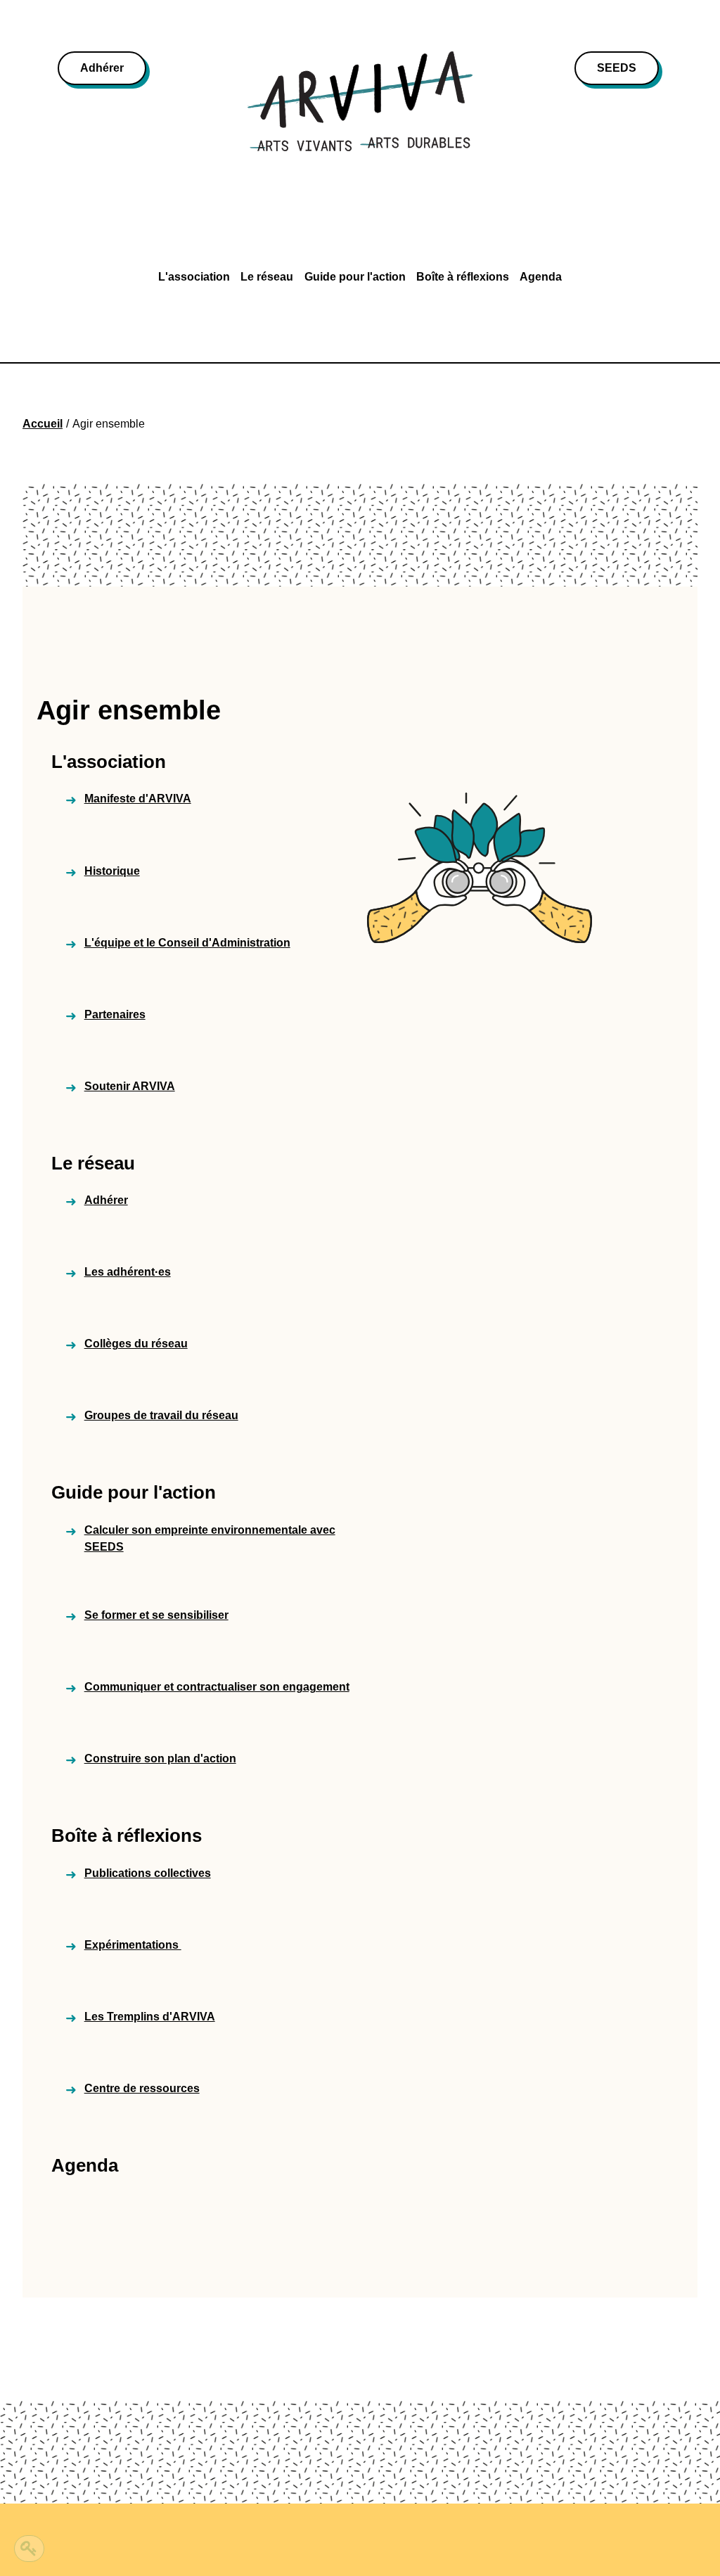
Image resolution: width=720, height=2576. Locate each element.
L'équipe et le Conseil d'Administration (187, 943)
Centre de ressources (142, 2088)
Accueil (43, 424)
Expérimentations (133, 1945)
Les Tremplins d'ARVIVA (150, 2017)
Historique (112, 871)
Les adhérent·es (128, 1272)
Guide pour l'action (355, 277)
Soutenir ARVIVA (130, 1086)
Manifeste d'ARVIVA (138, 799)
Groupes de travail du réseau (161, 1415)
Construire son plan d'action (160, 1758)
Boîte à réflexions (463, 277)
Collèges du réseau (136, 1344)
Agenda (541, 277)
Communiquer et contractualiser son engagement (217, 1687)
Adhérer (102, 68)
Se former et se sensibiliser (156, 1615)
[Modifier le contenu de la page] (29, 2549)
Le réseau (267, 277)
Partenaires (115, 1014)
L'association (194, 277)
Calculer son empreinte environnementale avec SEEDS (210, 1538)
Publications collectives (148, 1873)
